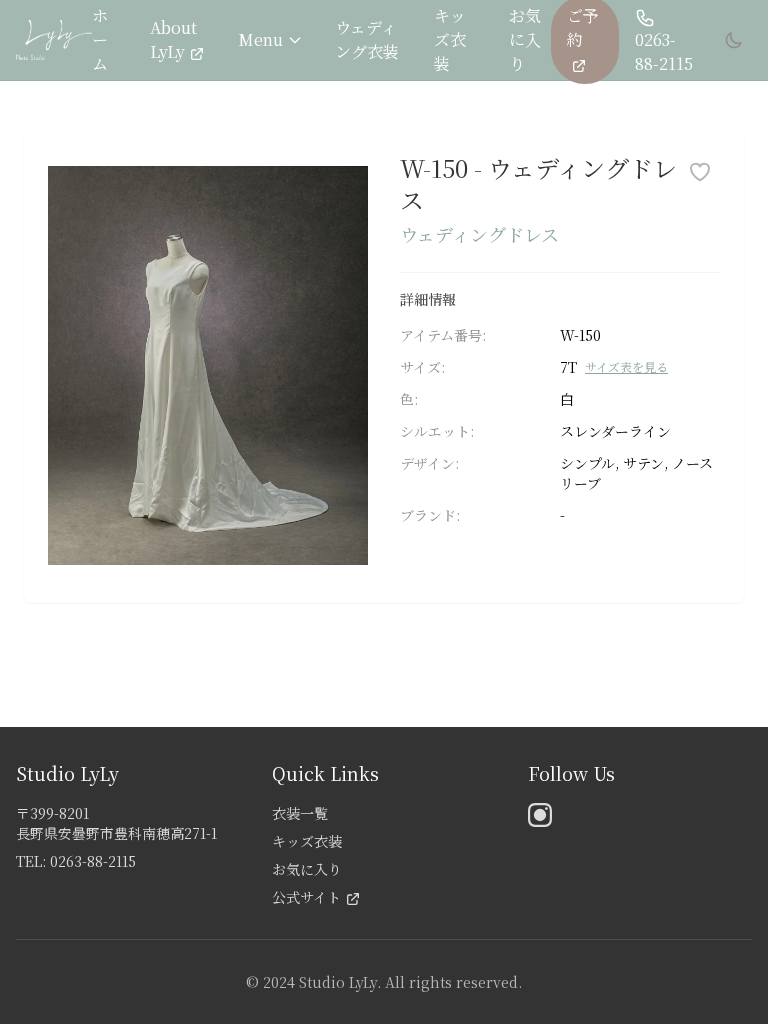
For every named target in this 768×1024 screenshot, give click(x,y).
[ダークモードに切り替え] (734, 40)
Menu (260, 39)
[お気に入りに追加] (700, 172)
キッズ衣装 (450, 39)
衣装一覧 (300, 813)
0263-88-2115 (664, 51)
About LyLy (173, 39)
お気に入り (525, 39)
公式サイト (306, 897)
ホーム (100, 39)
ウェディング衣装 (367, 39)
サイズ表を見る (626, 367)
